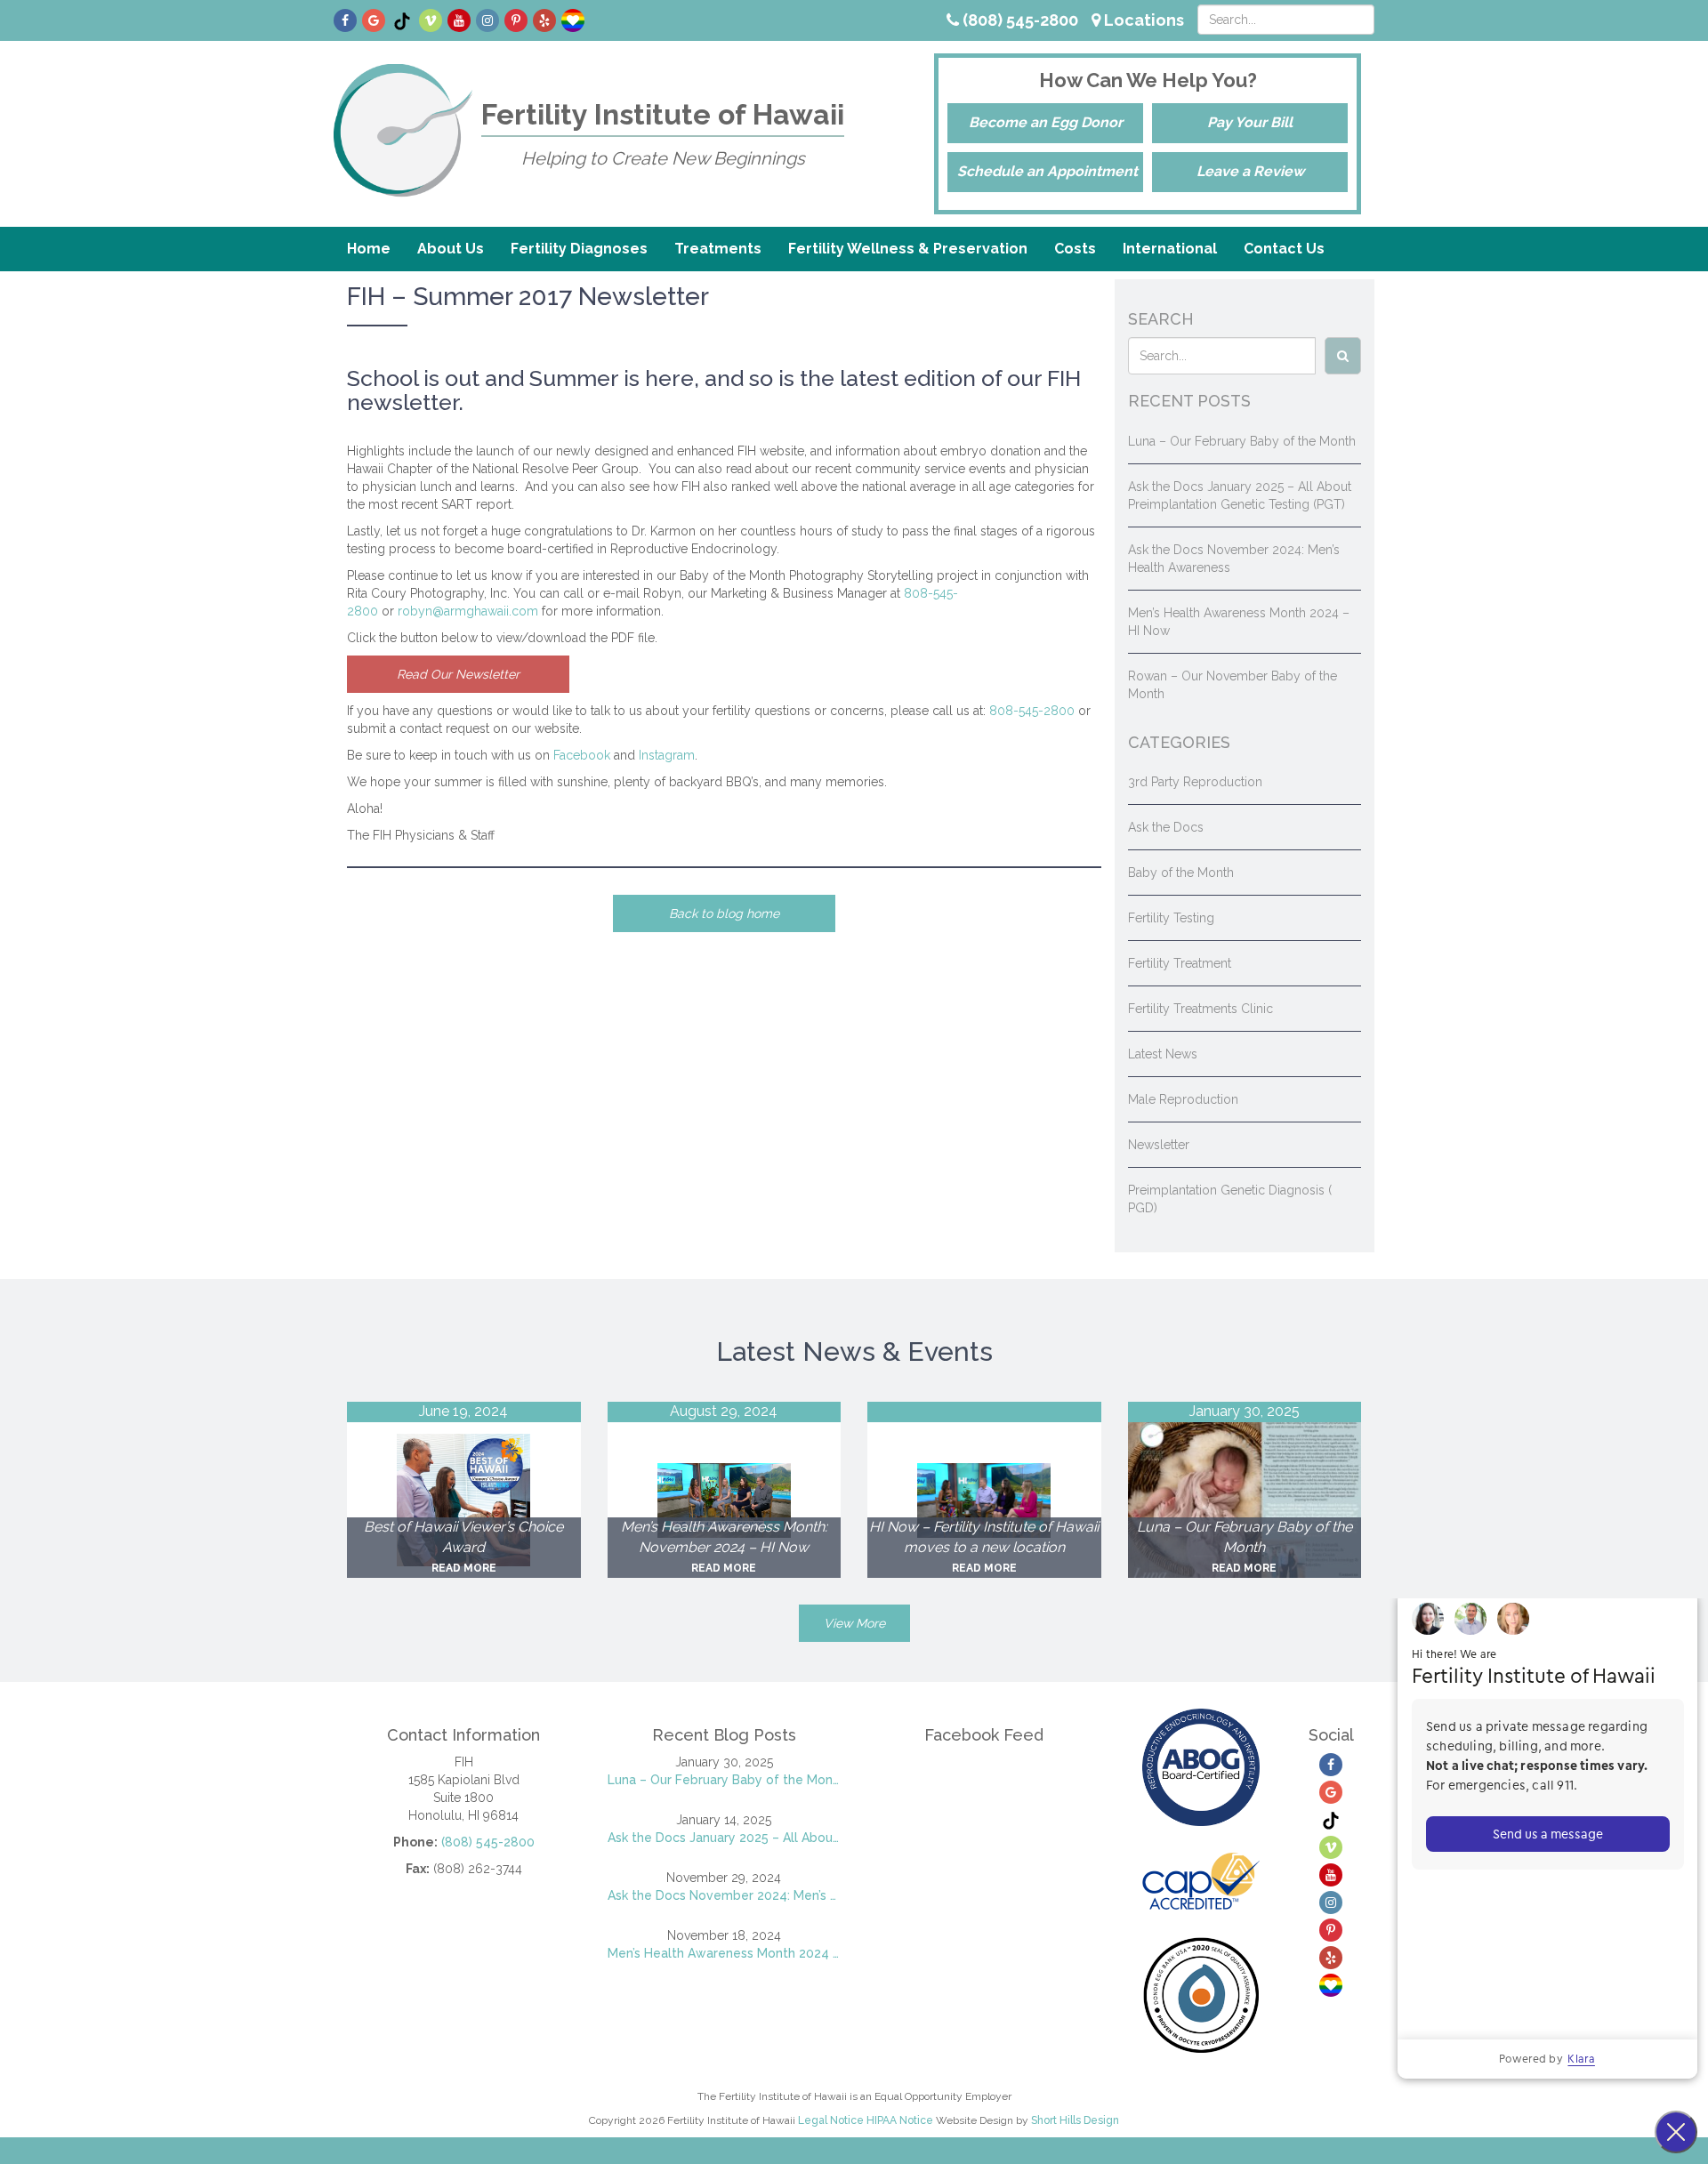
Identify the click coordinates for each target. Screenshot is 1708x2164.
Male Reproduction (1183, 1099)
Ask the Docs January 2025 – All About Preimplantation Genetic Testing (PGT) (725, 1838)
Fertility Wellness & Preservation (908, 249)
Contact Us (1284, 249)
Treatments (718, 249)
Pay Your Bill (1250, 122)
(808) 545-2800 (1019, 20)
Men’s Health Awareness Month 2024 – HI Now (725, 1953)
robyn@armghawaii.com (468, 611)
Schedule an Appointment (1047, 171)
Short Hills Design (1075, 2120)
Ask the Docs (1166, 827)
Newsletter (1159, 1145)
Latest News (1163, 1054)
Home (369, 249)
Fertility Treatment (1180, 963)
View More (854, 1623)
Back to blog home (724, 913)
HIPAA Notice (900, 2120)
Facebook (582, 755)
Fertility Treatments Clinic (1200, 1009)
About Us (451, 249)
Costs (1075, 249)
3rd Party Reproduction (1195, 782)
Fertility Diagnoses (579, 249)
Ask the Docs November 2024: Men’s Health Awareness (725, 1895)
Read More (464, 1568)
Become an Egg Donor (1046, 122)
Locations (1142, 20)
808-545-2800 (1032, 711)
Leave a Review (1250, 171)
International (1170, 249)
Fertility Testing (1171, 918)
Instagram (667, 755)
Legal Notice (831, 2120)
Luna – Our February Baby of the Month (1242, 441)
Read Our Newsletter (458, 674)
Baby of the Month (1181, 873)
